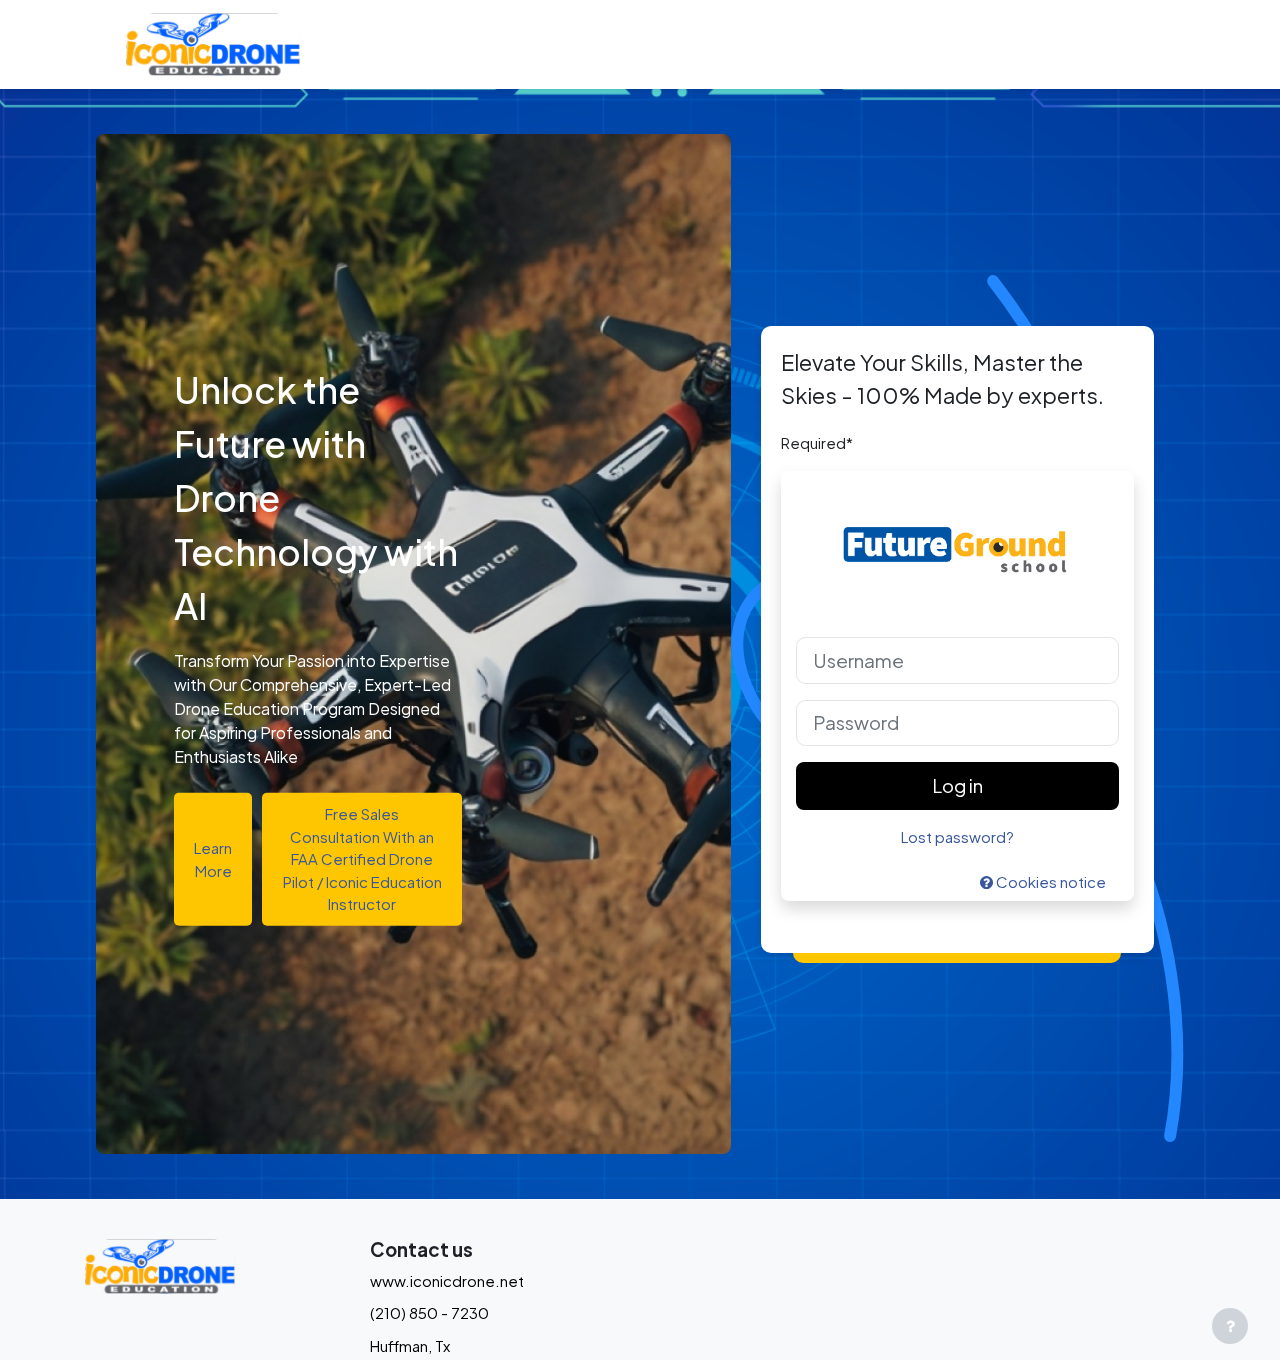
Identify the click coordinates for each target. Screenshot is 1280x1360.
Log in (957, 785)
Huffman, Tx (410, 1345)
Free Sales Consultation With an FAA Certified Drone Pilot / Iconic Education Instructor (362, 858)
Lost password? (957, 836)
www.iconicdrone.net (447, 1280)
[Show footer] (1230, 1326)
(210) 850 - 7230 (429, 1312)
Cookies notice (1049, 881)
